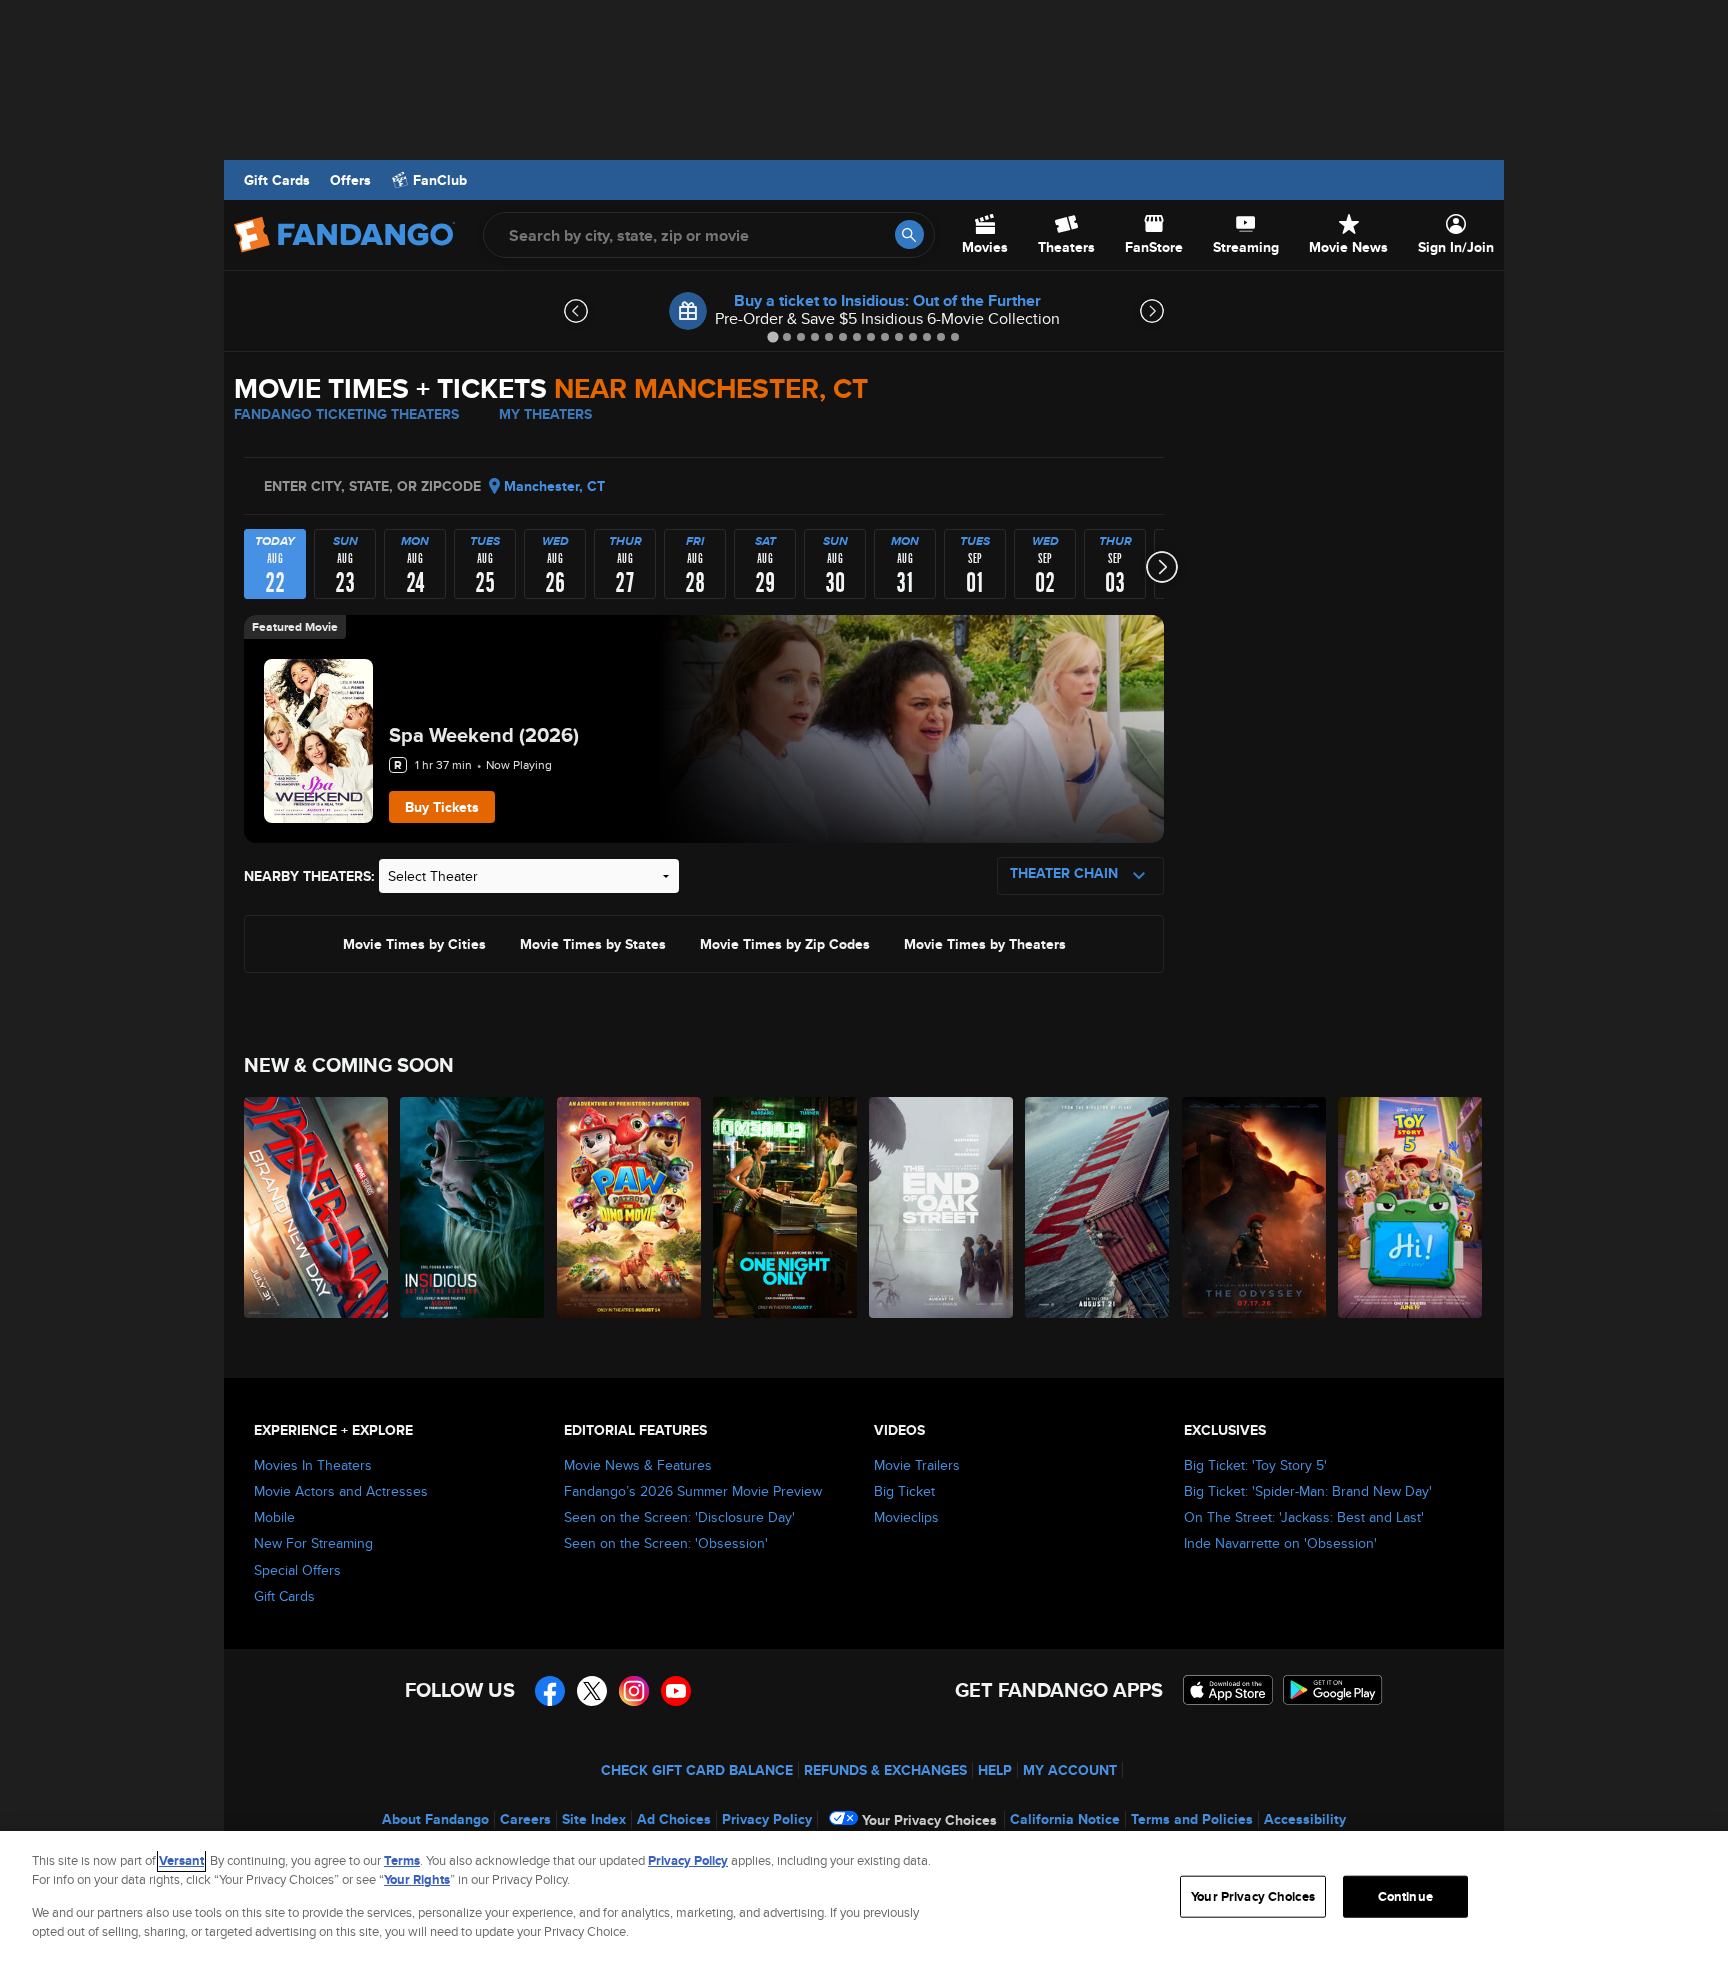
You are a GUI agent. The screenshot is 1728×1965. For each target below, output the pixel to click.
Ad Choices (674, 1819)
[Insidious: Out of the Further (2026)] (473, 1207)
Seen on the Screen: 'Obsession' (666, 1543)
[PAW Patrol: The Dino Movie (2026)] (630, 1207)
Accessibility (1305, 1819)
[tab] (772, 336)
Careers (525, 1819)
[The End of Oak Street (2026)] (942, 1207)
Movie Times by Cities (414, 943)
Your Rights (417, 1879)
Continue (1405, 1896)
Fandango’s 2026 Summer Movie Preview (693, 1491)
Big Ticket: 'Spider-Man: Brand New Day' (1308, 1491)
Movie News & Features (638, 1465)
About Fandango (435, 1819)
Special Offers (297, 1570)
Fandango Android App (1333, 1690)
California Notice (1065, 1819)
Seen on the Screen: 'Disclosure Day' (679, 1517)
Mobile (274, 1517)
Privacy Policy (767, 1819)
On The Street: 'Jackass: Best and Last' (1304, 1517)
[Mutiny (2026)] (1098, 1207)
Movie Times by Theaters (985, 943)
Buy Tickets (442, 807)
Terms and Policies (1192, 1819)
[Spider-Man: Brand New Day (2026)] (317, 1207)
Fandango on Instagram (634, 1691)
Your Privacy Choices (929, 1820)
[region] (864, 1898)
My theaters (545, 414)
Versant (181, 1860)
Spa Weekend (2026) (484, 735)
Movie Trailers (917, 1465)
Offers (350, 180)
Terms (402, 1860)
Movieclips (906, 1517)
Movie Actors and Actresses (341, 1491)
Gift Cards (277, 180)
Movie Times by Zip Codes (785, 943)
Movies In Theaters (313, 1465)
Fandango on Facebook (550, 1691)
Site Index (594, 1819)
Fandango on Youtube (676, 1691)
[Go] (909, 234)
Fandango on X (592, 1691)
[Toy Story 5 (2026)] (1411, 1207)
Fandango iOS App (1228, 1690)
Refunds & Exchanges (885, 1770)
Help (995, 1770)
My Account (1070, 1770)
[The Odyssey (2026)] (1255, 1207)
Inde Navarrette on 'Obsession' (1280, 1543)
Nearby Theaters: (309, 876)
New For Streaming (313, 1543)
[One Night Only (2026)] (786, 1207)
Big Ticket (904, 1491)
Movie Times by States (593, 943)
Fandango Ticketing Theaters (346, 414)
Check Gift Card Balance (697, 1770)
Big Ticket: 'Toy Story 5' (1255, 1465)
